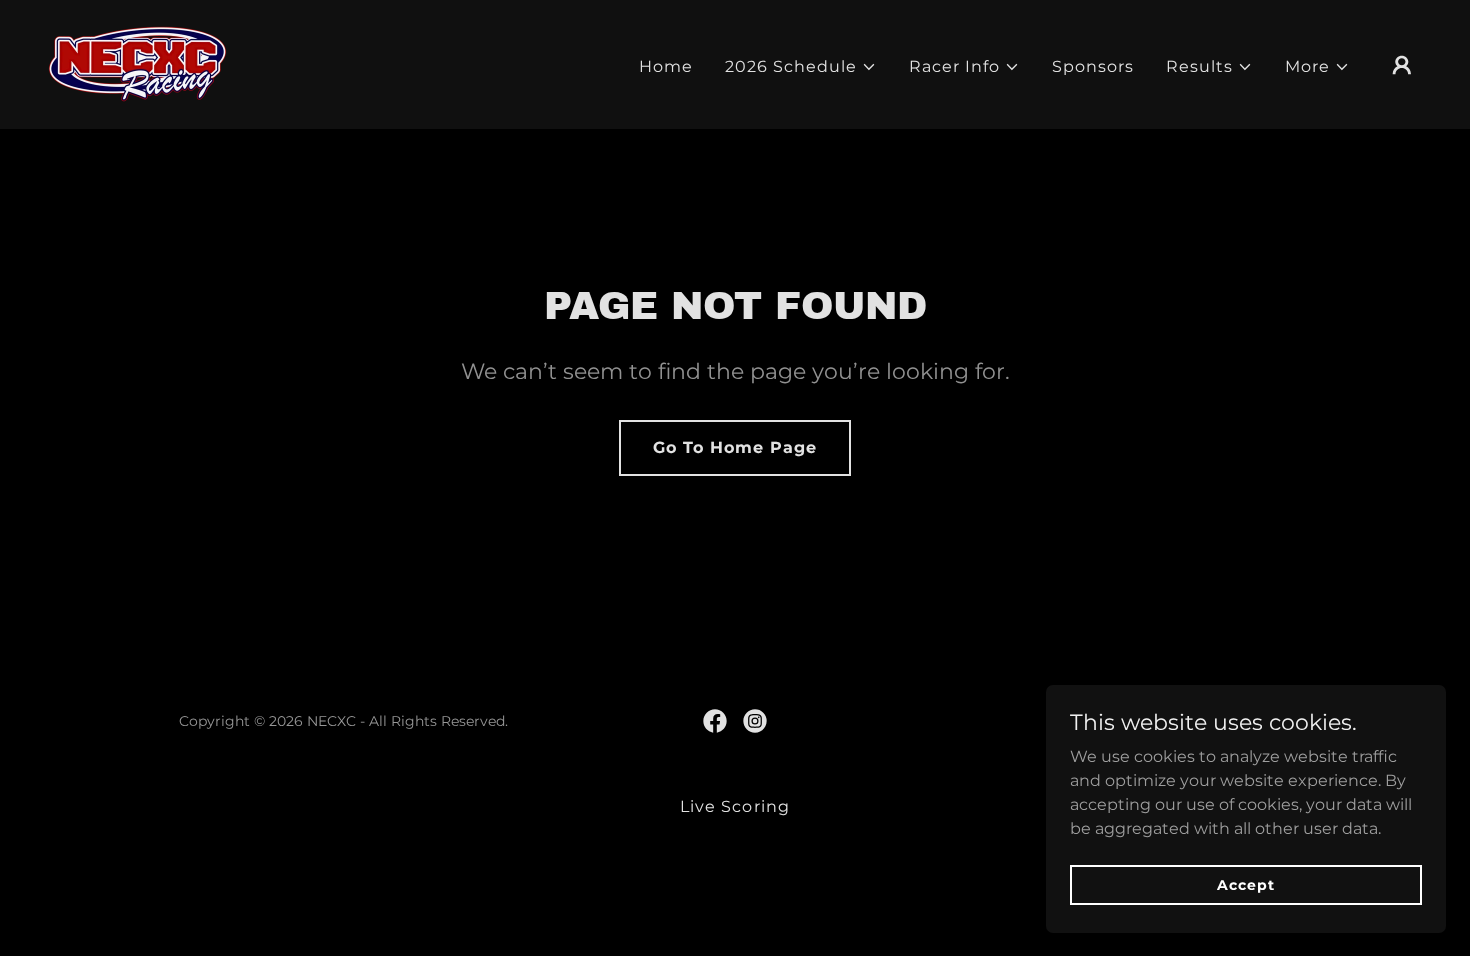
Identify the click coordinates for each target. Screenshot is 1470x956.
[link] (137, 63)
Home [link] (666, 66)
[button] (801, 67)
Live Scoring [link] (734, 806)
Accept (1245, 884)
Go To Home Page (735, 447)
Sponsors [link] (1093, 66)
